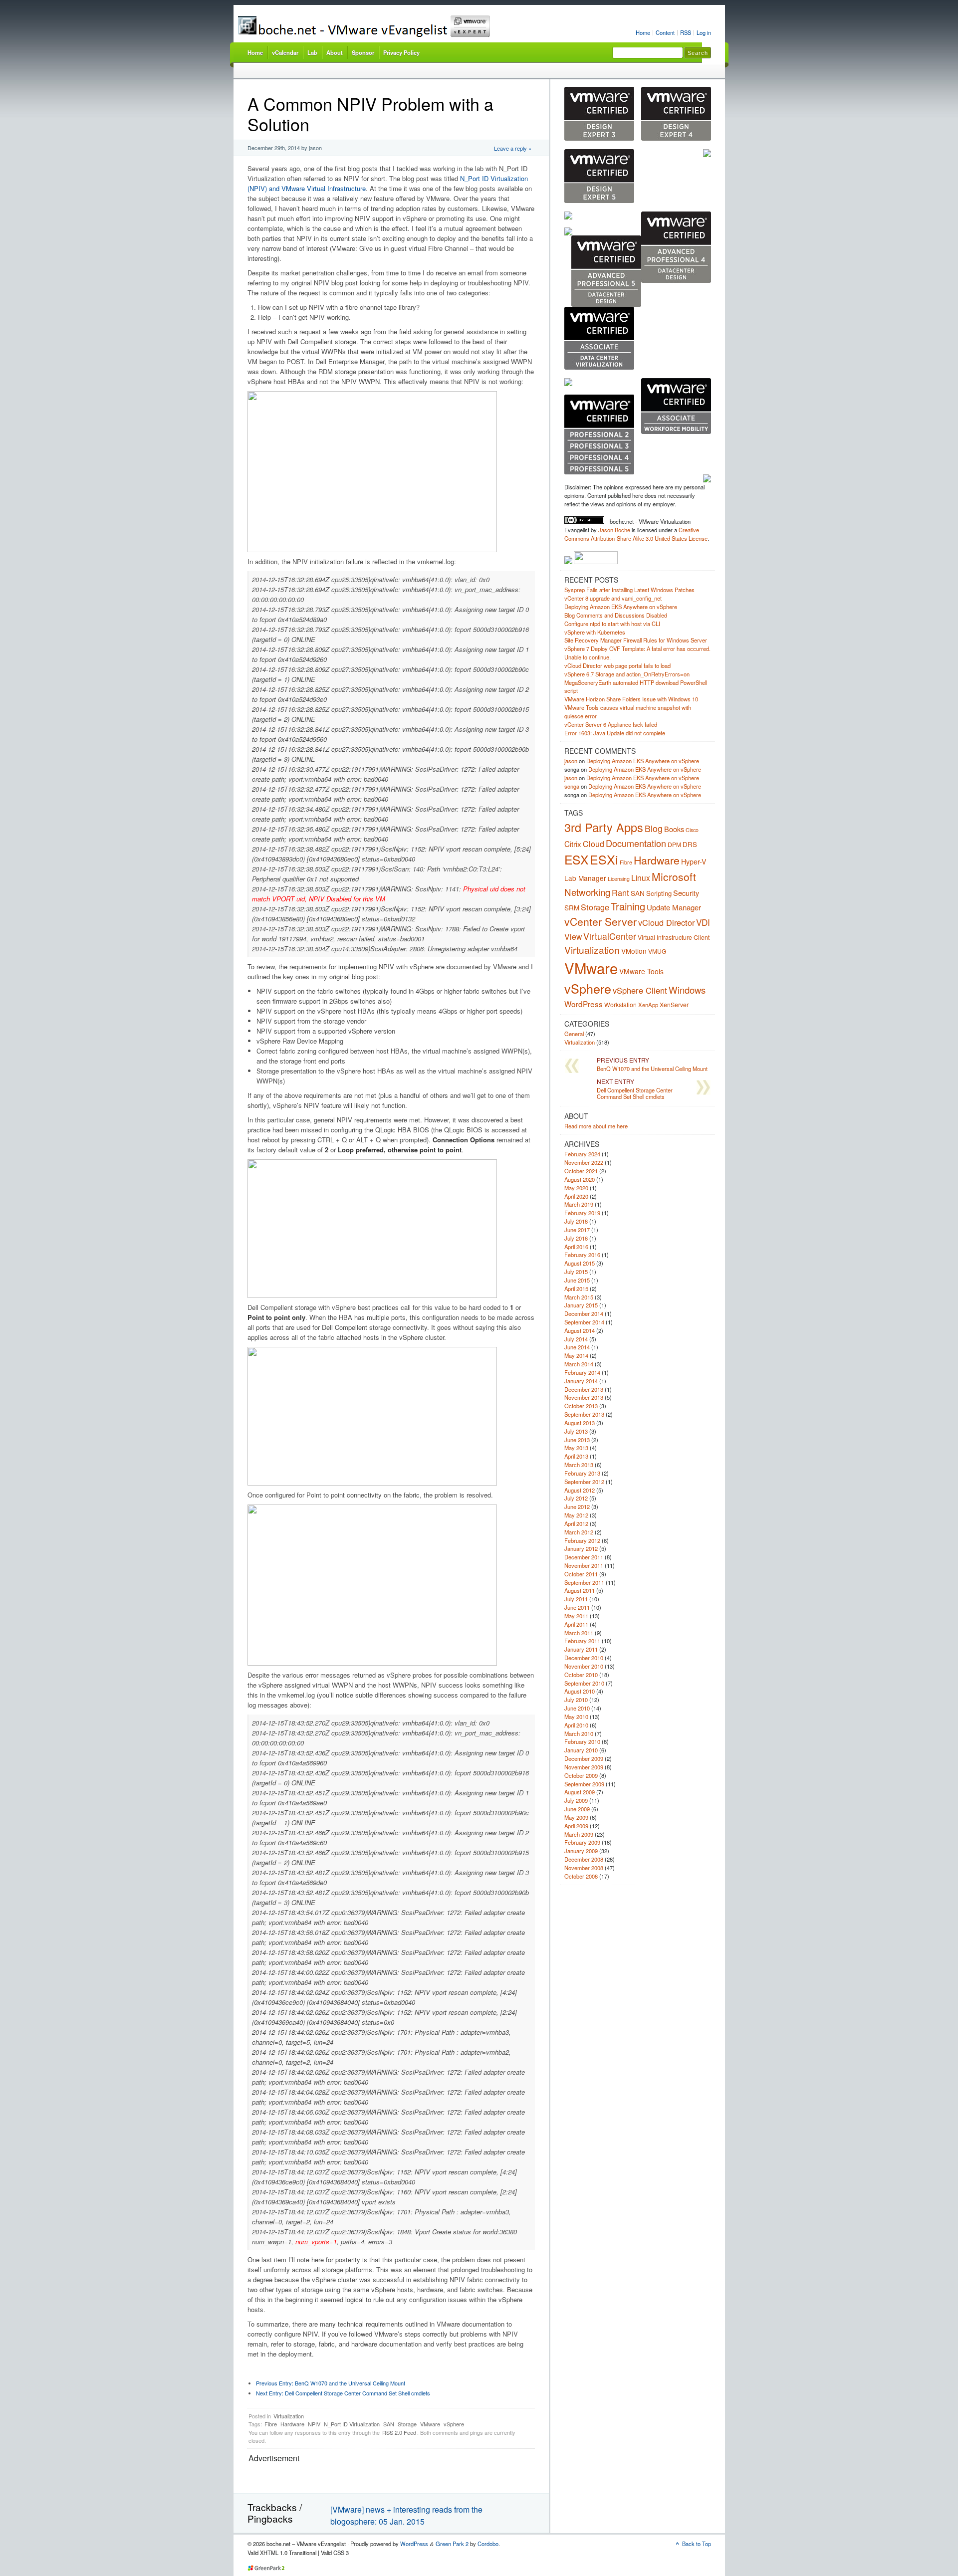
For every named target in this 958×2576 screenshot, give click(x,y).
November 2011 (584, 1565)
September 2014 (584, 1322)
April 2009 (576, 1826)
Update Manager (674, 907)
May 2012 (576, 1515)
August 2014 (580, 1330)
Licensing (619, 879)
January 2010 (581, 1750)
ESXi (604, 859)
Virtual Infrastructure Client (674, 937)
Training (628, 906)
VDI (703, 922)
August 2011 (580, 1590)
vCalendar (285, 52)
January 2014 (581, 1381)
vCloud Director (666, 922)
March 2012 (579, 1532)
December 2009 (584, 1758)
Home (643, 32)
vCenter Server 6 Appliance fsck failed (611, 724)
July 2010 (576, 1700)
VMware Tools (641, 971)
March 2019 (579, 1204)
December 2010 (584, 1658)
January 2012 (581, 1548)
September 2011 (584, 1582)
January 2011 (581, 1649)
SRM (572, 907)
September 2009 (584, 1784)
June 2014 (577, 1347)
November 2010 (584, 1666)
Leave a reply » (513, 148)
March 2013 (579, 1465)
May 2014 (576, 1355)
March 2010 (579, 1733)
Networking (587, 892)
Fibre (271, 2424)
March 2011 (579, 1633)
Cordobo (488, 2544)
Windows (687, 990)
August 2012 (580, 1490)
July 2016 (576, 1238)
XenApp (648, 1005)
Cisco (692, 830)
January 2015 (581, 1305)
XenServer (674, 1004)
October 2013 (581, 1406)
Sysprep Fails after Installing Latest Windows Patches (629, 590)
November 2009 (584, 1767)
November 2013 (584, 1397)
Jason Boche (614, 530)
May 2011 (576, 1616)
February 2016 (582, 1255)
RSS (686, 32)
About (335, 52)
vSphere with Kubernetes (595, 632)
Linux (641, 877)
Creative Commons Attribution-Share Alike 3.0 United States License (636, 534)
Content (665, 32)
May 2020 (576, 1188)
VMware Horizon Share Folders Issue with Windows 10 (631, 699)
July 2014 (576, 1339)
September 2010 (584, 1683)
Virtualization (289, 2416)
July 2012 (576, 1498)
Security (686, 893)
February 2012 (582, 1540)
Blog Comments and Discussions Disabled (616, 615)
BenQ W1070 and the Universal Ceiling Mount (331, 2383)
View (573, 936)
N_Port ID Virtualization (352, 2424)
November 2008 (584, 1868)
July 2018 (576, 1221)
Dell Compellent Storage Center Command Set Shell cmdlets (343, 2393)
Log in (704, 32)
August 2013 (580, 1423)
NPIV (314, 2424)
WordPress (584, 1004)
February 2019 (582, 1213)
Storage (407, 2424)
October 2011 (581, 1574)
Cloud (594, 844)
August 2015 (580, 1263)
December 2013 (584, 1389)
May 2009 (576, 1817)
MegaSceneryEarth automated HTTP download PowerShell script (636, 687)
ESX (576, 859)
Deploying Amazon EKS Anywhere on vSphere (621, 607)
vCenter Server (600, 921)
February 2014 (582, 1372)
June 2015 (577, 1280)
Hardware (292, 2424)
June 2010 (577, 1708)
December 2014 (584, 1313)
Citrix (573, 844)
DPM (674, 844)
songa (572, 786)
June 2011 (577, 1607)
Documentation (636, 843)
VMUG (657, 951)
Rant (620, 892)
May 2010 (576, 1717)
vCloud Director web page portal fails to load (617, 665)
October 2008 (581, 1876)
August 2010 (580, 1691)
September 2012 (584, 1482)
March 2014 (579, 1364)
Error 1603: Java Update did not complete (615, 733)
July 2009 (576, 1800)
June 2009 (577, 1809)
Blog (654, 828)
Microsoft (674, 876)
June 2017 (577, 1230)
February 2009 (582, 1842)
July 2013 (576, 1431)
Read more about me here (596, 1126)
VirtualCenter (610, 936)
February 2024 (582, 1154)
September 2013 (584, 1414)
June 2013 (577, 1440)
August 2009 (580, 1792)
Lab (312, 52)
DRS (690, 844)
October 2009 (581, 1775)
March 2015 (579, 1297)
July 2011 (576, 1599)
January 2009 (581, 1851)
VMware (430, 2424)
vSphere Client (640, 990)
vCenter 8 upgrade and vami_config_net (613, 598)
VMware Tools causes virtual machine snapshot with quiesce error (628, 712)
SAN (389, 2424)
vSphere (454, 2424)
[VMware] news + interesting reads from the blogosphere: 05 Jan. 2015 (406, 2515)
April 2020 (576, 1196)
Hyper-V (694, 861)
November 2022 (584, 1162)
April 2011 (576, 1624)
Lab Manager (585, 878)
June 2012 (577, 1506)
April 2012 (576, 1523)
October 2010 (581, 1675)
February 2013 (582, 1473)
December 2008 (584, 1859)
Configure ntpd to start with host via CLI (612, 624)
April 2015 (576, 1288)
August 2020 (580, 1179)
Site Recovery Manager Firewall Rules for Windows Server (636, 640)
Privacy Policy (401, 52)
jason (571, 761)
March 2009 (579, 1834)
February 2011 (582, 1641)
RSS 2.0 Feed (399, 2432)
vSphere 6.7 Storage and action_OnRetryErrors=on (627, 674)
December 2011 (584, 1557)
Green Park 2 (452, 2544)
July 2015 (576, 1272)
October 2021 (581, 1171)
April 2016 (576, 1247)
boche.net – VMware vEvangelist (401, 26)
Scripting (659, 893)
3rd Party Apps (604, 827)
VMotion (634, 951)
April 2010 (576, 1725)
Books (674, 829)
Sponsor (363, 52)
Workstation (620, 1004)
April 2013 (576, 1456)
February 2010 (582, 1741)
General (574, 1034)
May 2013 (576, 1448)
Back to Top (697, 2544)
